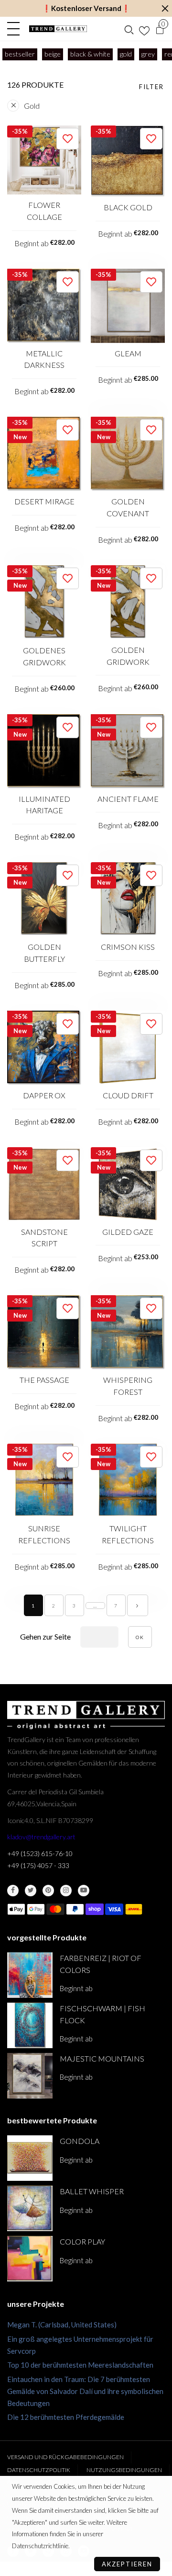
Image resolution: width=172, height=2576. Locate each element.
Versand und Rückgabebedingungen (65, 2457)
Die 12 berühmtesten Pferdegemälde (66, 2417)
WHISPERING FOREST (128, 1386)
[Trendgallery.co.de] (58, 29)
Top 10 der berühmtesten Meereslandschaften (80, 2365)
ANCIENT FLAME (128, 799)
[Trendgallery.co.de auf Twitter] (31, 1891)
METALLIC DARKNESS (44, 359)
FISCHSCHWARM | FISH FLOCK (102, 2014)
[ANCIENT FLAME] (128, 751)
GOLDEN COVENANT (128, 507)
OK (140, 1637)
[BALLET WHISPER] (30, 2208)
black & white (90, 54)
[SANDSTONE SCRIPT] (44, 1184)
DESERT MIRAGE (44, 501)
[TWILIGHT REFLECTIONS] (128, 1481)
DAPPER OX (44, 1095)
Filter (151, 87)
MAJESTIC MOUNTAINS (102, 2058)
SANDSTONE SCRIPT (44, 1238)
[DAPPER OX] (44, 1048)
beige (53, 54)
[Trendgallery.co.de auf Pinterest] (48, 1891)
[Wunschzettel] (144, 29)
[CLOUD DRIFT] (128, 1048)
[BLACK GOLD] (128, 161)
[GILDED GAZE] (128, 1184)
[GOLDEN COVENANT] (128, 454)
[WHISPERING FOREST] (128, 1332)
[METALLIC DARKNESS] (44, 306)
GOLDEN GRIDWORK (128, 656)
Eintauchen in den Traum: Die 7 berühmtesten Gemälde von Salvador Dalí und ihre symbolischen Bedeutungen (85, 2391)
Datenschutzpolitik (39, 2470)
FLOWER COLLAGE (44, 211)
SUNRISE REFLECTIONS (44, 1534)
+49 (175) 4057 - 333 (38, 1865)
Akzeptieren (127, 2564)
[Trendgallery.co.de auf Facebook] (13, 1891)
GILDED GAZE (128, 1232)
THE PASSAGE (44, 1380)
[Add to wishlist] (68, 139)
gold (126, 54)
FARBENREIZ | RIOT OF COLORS (101, 1964)
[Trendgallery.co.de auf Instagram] (66, 1891)
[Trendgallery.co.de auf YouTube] (84, 1891)
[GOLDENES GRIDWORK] (44, 603)
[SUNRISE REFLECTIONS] (44, 1481)
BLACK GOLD (128, 207)
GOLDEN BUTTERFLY (44, 953)
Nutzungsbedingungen (124, 2470)
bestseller (20, 54)
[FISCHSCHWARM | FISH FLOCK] (30, 2025)
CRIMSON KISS (128, 947)
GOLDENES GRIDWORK (44, 656)
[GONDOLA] (30, 2158)
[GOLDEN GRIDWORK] (128, 602)
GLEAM (128, 353)
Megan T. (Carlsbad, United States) (62, 2325)
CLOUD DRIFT (128, 1095)
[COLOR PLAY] (30, 2259)
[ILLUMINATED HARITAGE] (44, 751)
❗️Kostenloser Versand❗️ (86, 8)
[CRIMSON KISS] (128, 899)
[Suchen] (129, 29)
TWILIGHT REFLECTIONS (128, 1534)
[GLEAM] (128, 306)
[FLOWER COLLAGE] (44, 160)
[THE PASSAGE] (44, 1332)
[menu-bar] (16, 29)
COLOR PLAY (82, 2241)
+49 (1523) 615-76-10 (40, 1853)
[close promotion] (165, 8)
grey (148, 54)
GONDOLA (80, 2141)
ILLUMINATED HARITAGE (44, 805)
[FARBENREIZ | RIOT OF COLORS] (30, 1975)
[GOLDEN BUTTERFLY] (44, 899)
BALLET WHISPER (92, 2191)
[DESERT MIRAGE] (44, 454)
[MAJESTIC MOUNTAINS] (30, 2076)
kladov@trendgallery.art (41, 1837)
